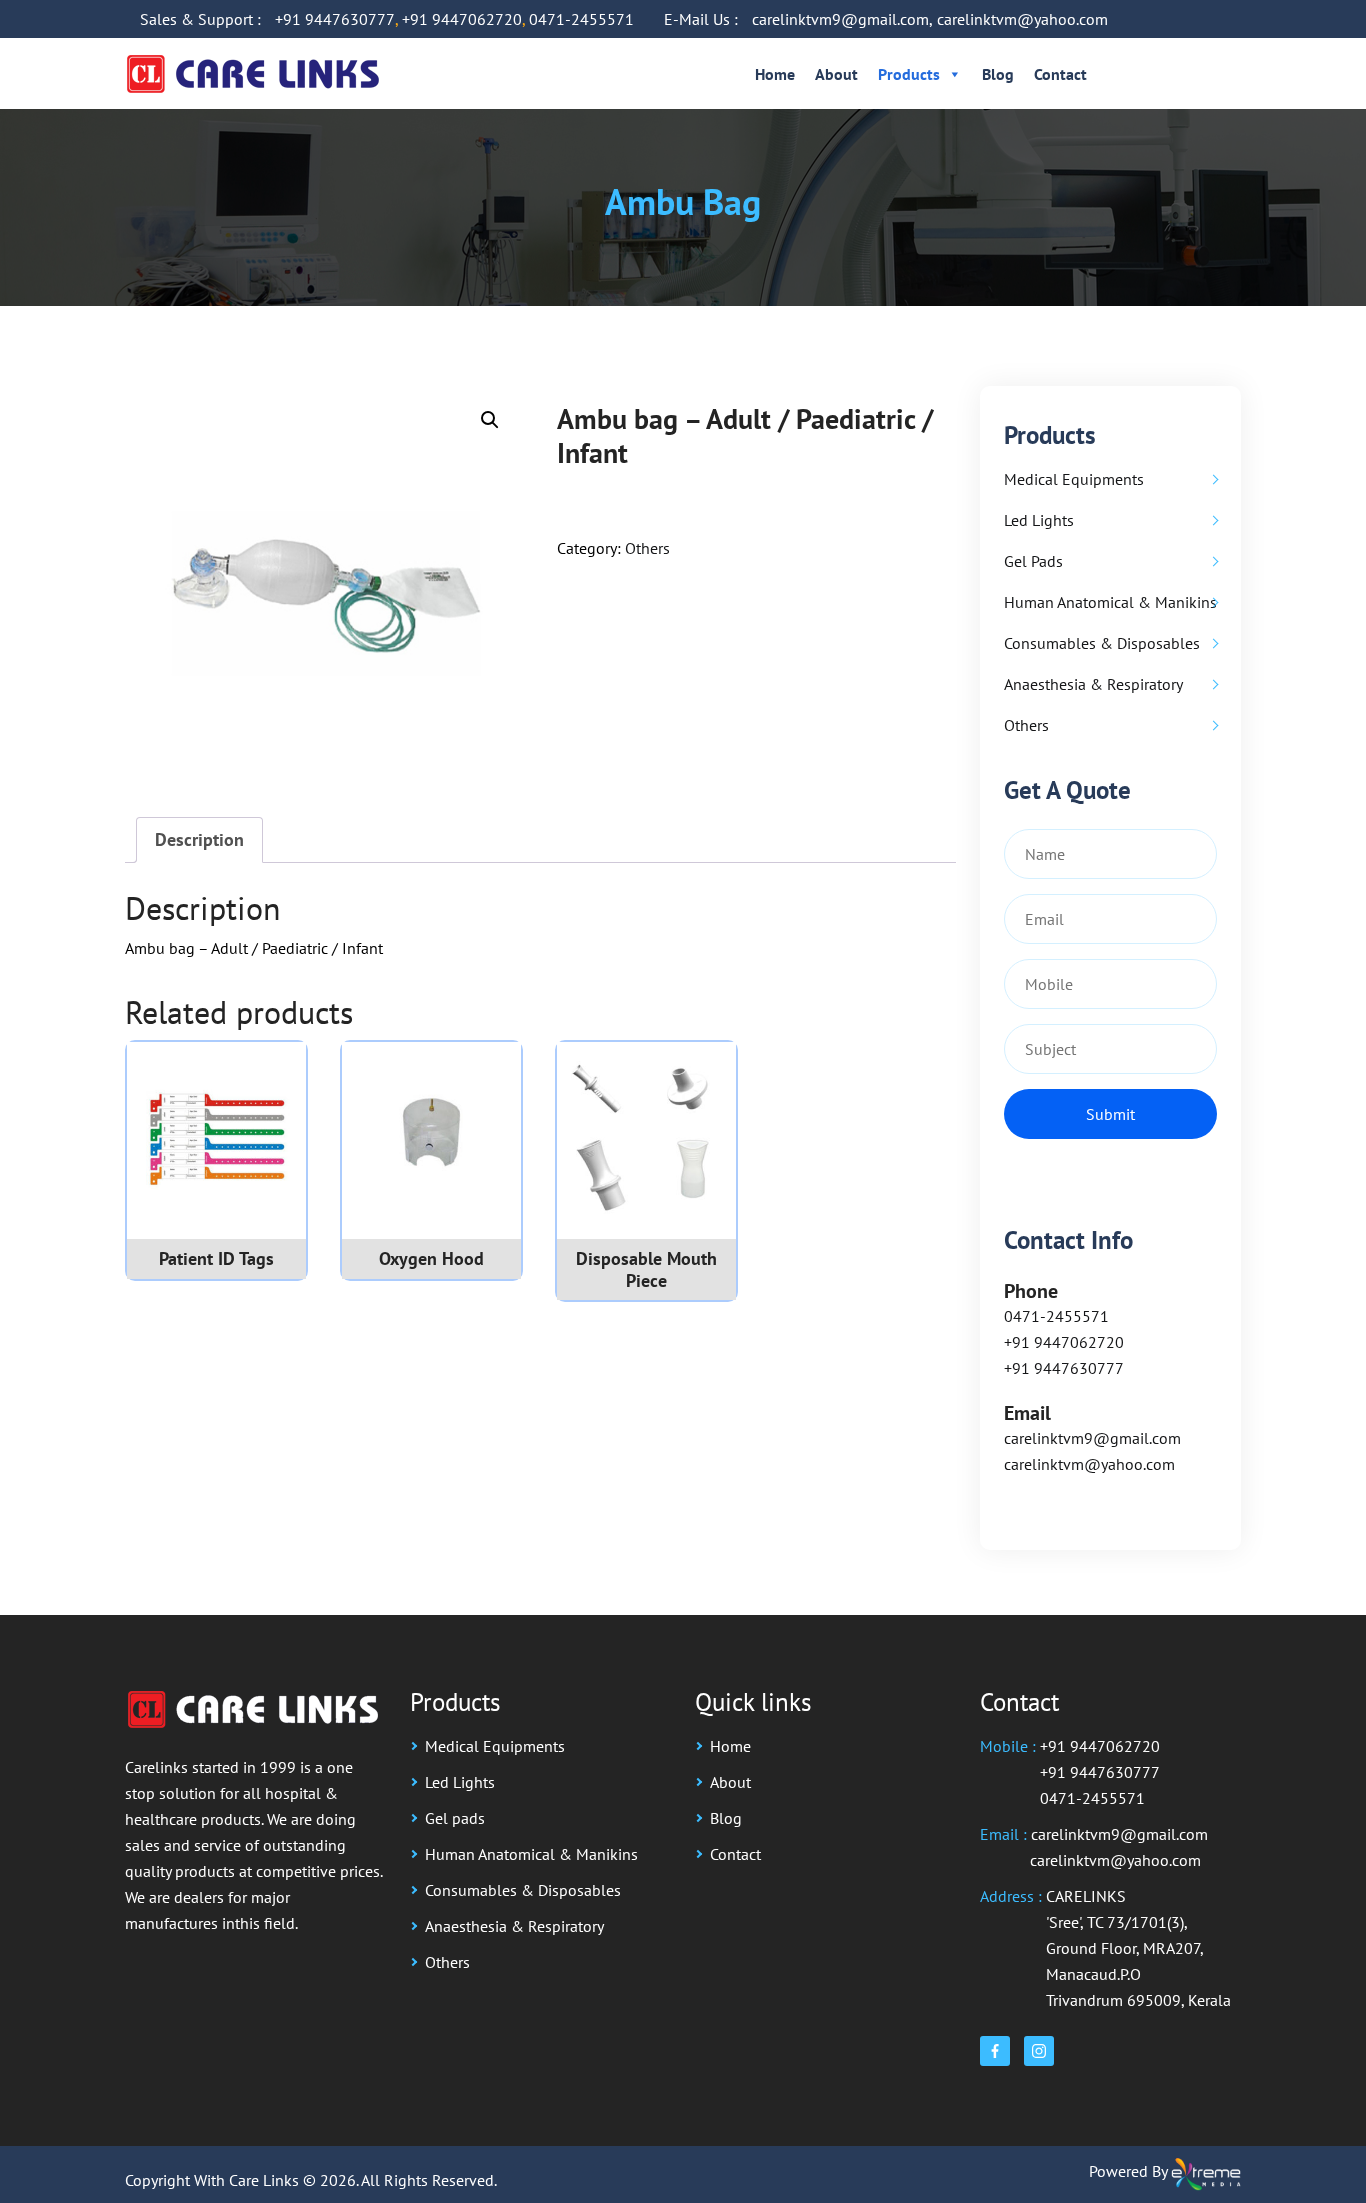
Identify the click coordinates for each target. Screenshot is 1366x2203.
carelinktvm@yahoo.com (1022, 19)
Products (909, 74)
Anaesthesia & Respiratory (1093, 684)
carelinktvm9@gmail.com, (842, 19)
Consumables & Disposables (1102, 643)
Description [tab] (199, 839)
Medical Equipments (1074, 479)
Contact (1060, 74)
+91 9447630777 (335, 19)
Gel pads (1033, 561)
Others (647, 548)
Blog (998, 74)
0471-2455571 (581, 19)
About (836, 74)
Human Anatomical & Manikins (1110, 602)
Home (775, 74)
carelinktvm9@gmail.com (1092, 1438)
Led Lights (1039, 520)
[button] (490, 420)
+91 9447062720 (462, 19)
